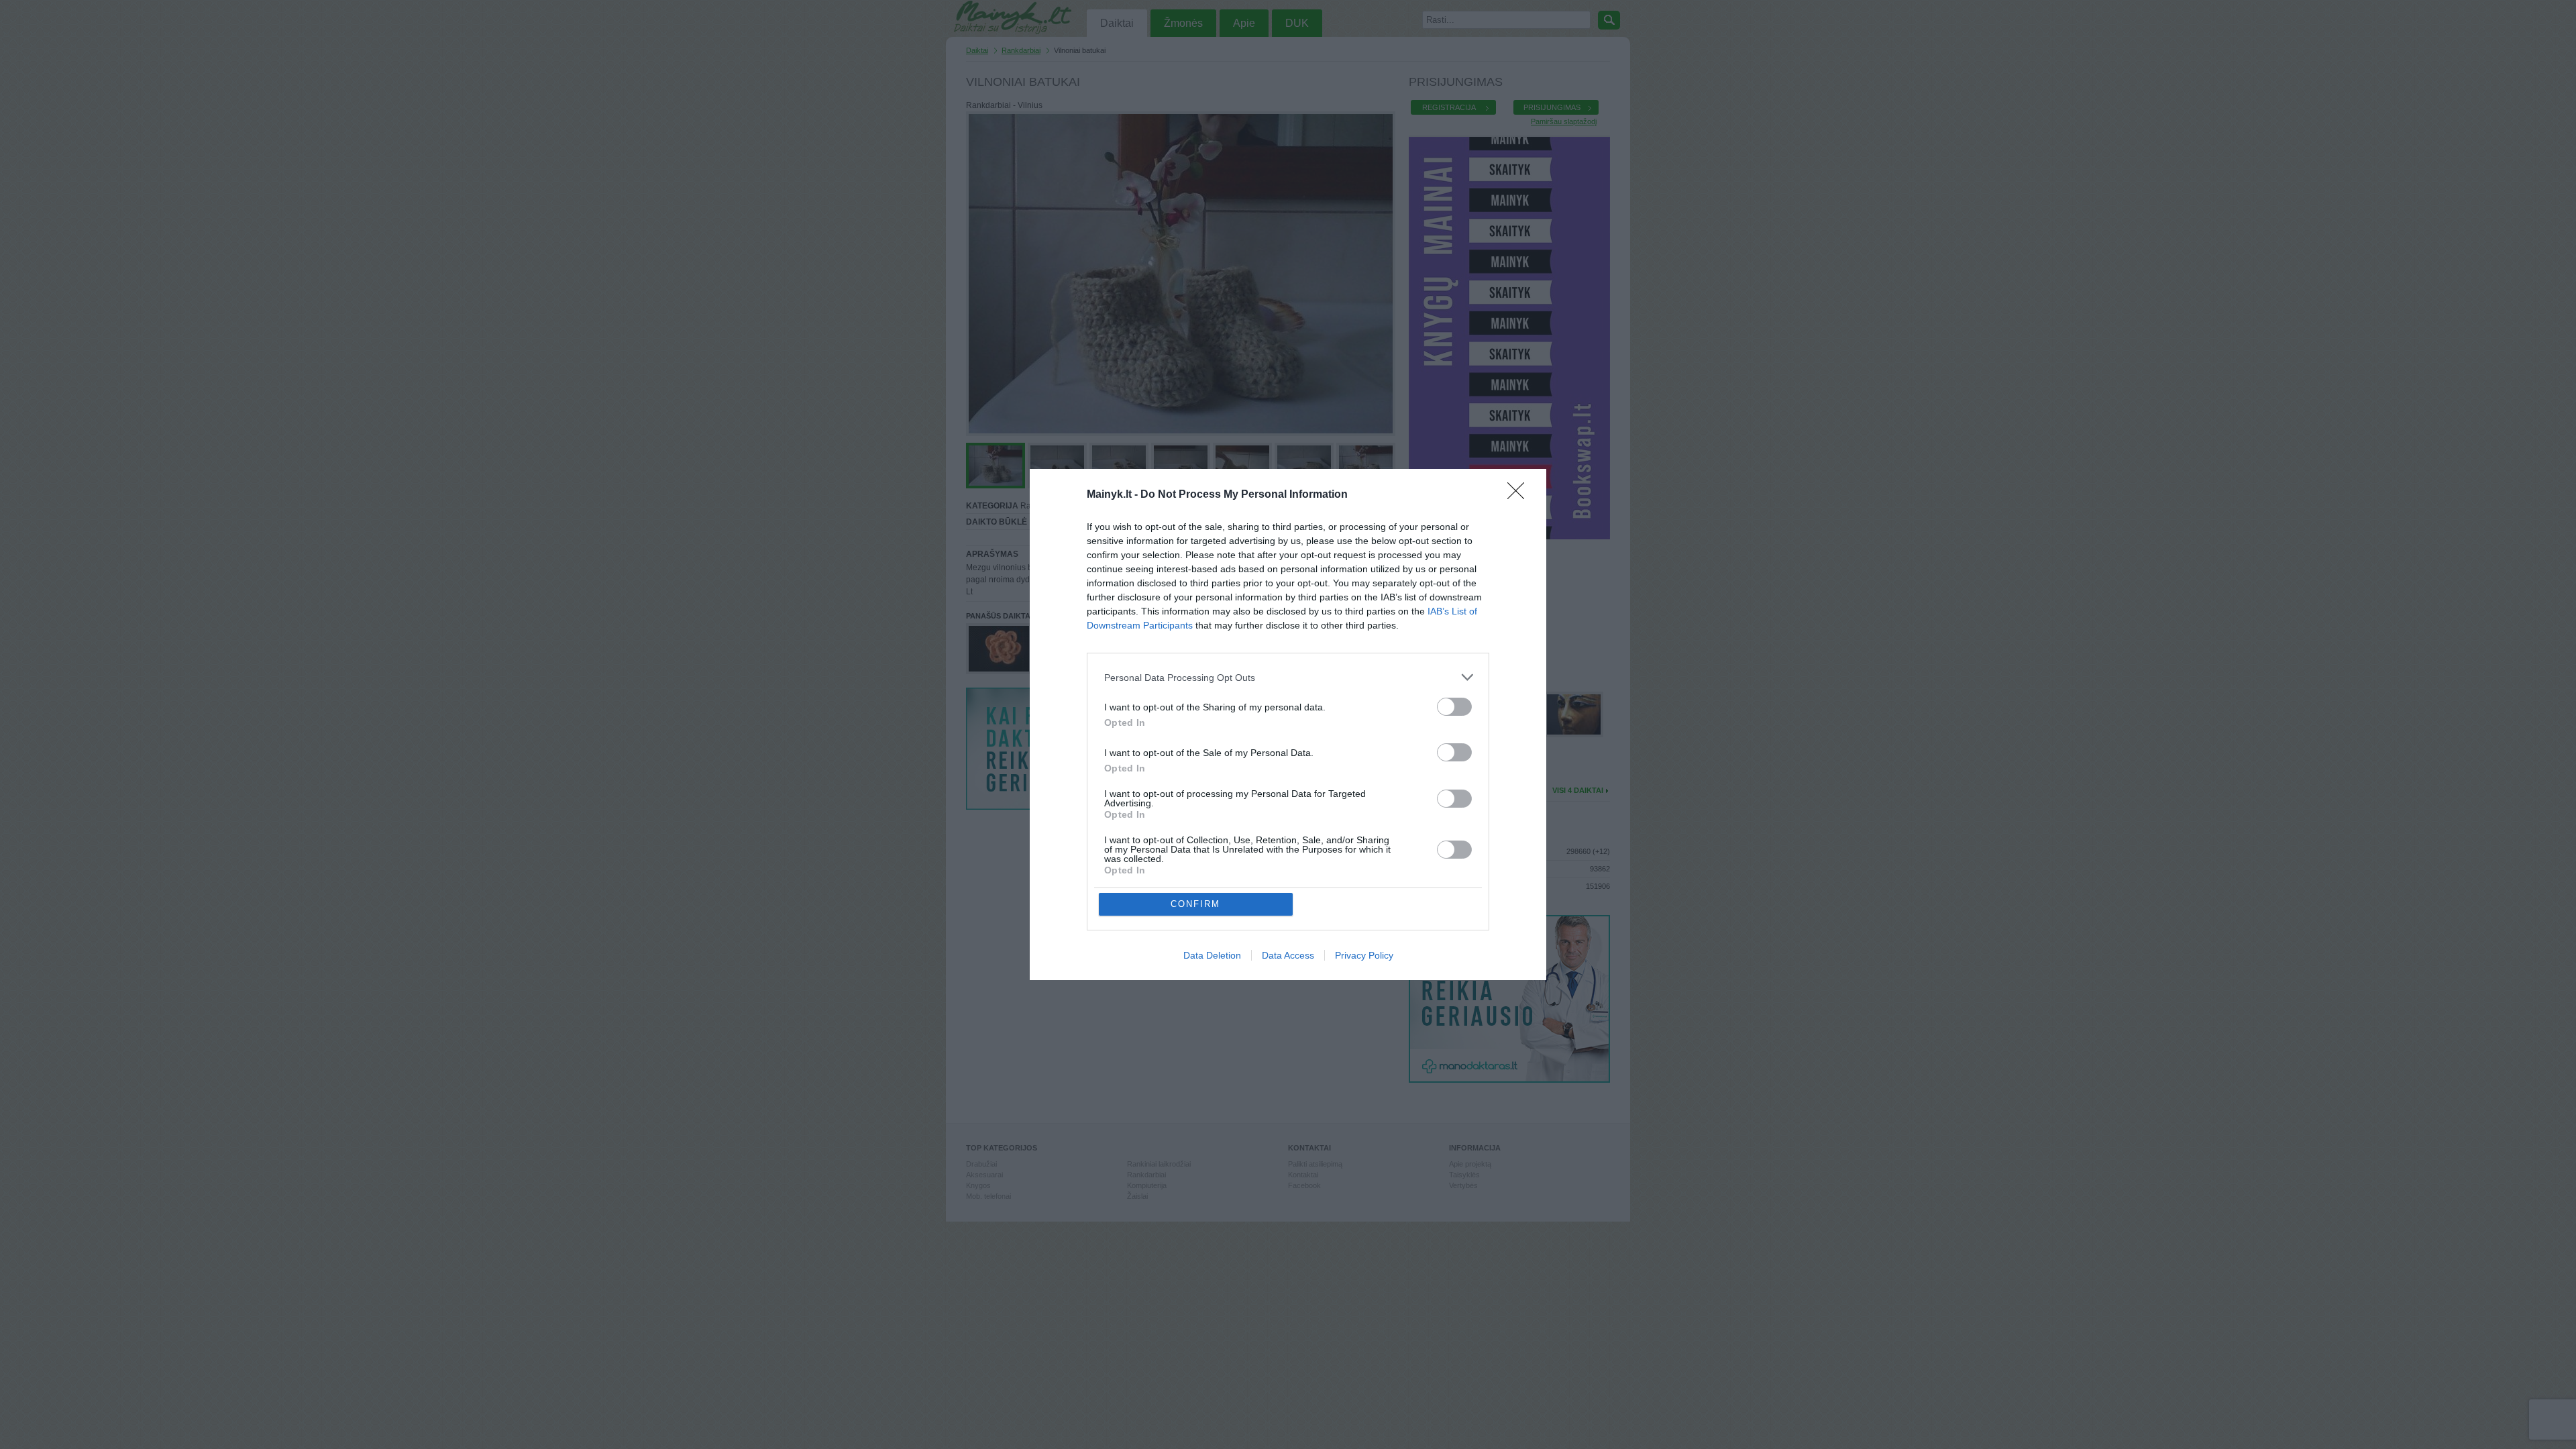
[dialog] (1288, 724)
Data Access (1288, 955)
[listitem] (1288, 677)
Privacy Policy (1364, 955)
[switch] (1454, 707)
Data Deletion (1212, 955)
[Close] (1520, 495)
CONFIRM (1195, 904)
